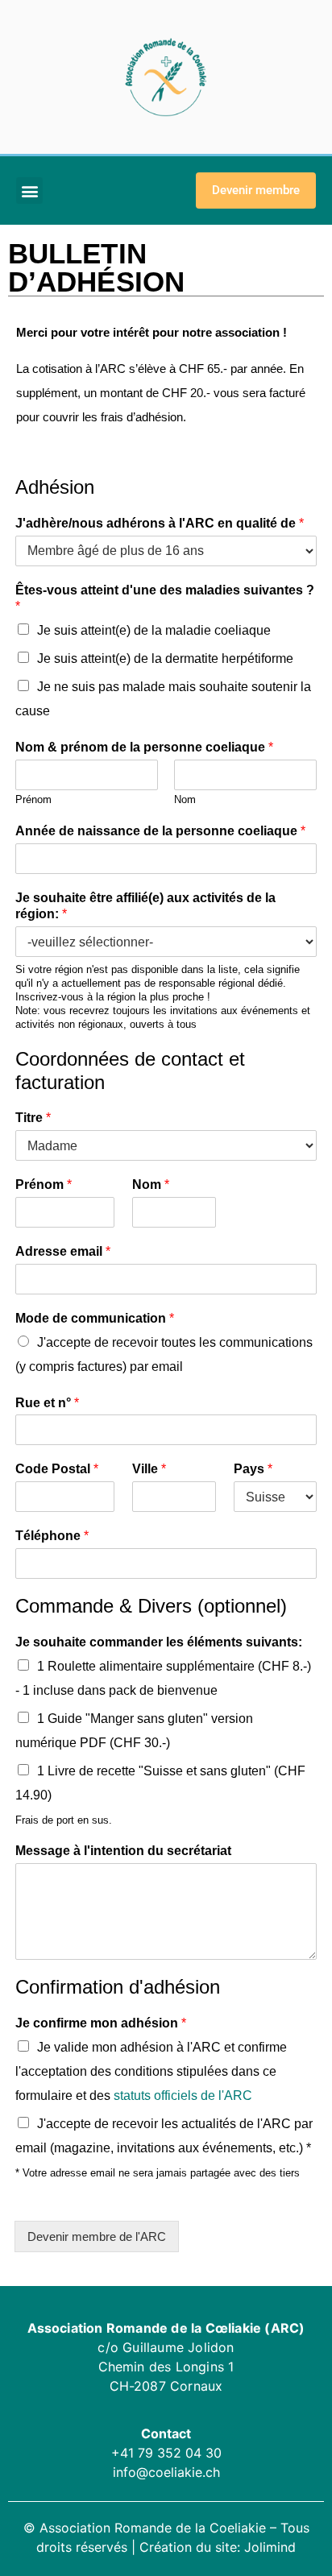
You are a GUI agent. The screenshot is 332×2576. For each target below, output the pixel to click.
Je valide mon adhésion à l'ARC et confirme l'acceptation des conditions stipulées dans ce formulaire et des (151, 2071)
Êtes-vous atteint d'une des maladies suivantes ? (165, 598)
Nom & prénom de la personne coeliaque (144, 747)
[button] (29, 191)
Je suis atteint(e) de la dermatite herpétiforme (165, 658)
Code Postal (57, 1469)
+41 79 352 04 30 (166, 2453)
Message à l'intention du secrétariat (123, 1851)
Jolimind (270, 2547)
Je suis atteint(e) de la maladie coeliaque (154, 630)
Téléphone (52, 1536)
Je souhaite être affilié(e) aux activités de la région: (145, 906)
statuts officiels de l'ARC (183, 2096)
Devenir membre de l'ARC (97, 2236)
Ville (149, 1469)
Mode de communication (95, 1318)
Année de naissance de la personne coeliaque (160, 831)
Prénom (33, 799)
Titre (33, 1118)
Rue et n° (47, 1403)
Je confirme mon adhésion (101, 2023)
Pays (253, 1469)
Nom (185, 799)
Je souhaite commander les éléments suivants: (159, 1642)
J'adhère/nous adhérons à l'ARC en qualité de (160, 523)
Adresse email (63, 1251)
